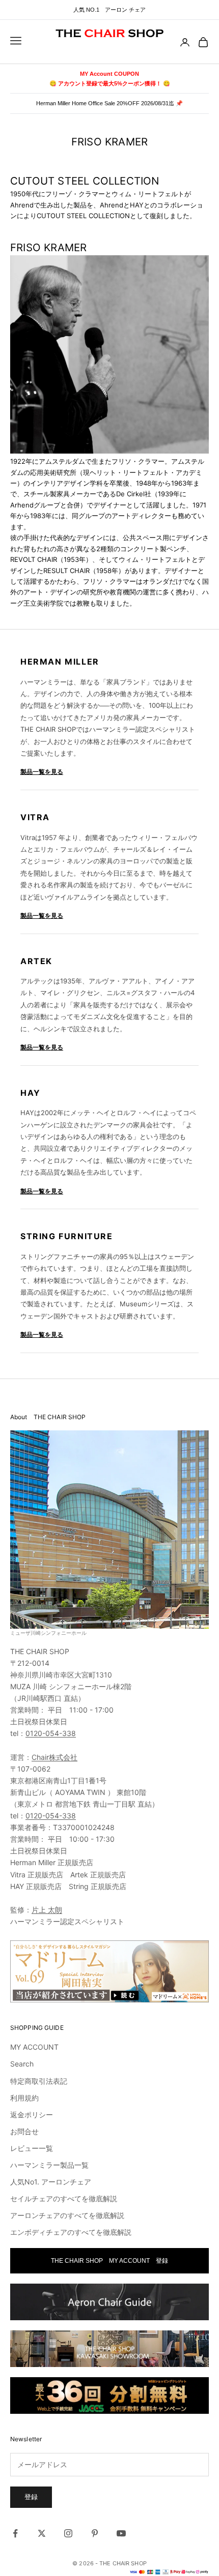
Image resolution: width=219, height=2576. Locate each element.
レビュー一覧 (32, 2148)
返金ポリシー (32, 2115)
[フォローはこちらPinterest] (95, 2533)
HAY (31, 1093)
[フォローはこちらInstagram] (68, 2533)
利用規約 (24, 2098)
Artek (36, 961)
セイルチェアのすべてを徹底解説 (64, 2198)
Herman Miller (60, 662)
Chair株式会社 (54, 1757)
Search (22, 2064)
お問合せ (24, 2131)
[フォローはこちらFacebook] (15, 2533)
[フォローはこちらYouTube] (121, 2533)
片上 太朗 (47, 1910)
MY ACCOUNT (34, 2047)
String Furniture (67, 1236)
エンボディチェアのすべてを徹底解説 (71, 2232)
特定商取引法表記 (39, 2081)
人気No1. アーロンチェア (51, 2182)
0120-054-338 (51, 1733)
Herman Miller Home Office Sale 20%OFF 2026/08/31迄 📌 (109, 103)
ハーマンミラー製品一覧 (49, 2165)
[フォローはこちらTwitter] (42, 2533)
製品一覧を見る (42, 772)
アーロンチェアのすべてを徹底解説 (67, 2215)
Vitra (35, 817)
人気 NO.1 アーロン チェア (109, 10)
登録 (31, 2497)
